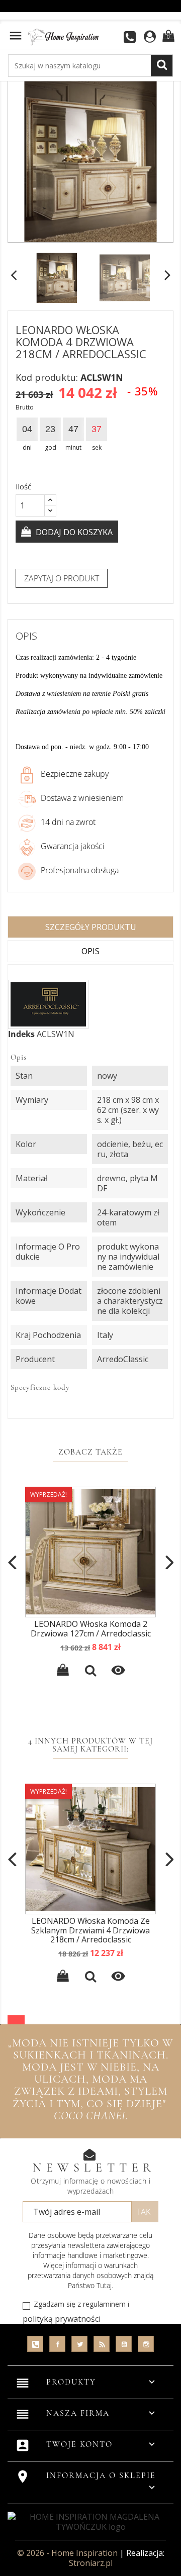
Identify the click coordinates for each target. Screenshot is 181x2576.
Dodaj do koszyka (73, 532)
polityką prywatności (62, 2319)
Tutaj (104, 2285)
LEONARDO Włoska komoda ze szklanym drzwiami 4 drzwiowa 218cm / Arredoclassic (90, 1930)
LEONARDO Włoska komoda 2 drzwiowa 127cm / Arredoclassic (91, 1629)
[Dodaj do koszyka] (63, 1672)
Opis (90, 951)
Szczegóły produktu (91, 927)
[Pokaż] (90, 1672)
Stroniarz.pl (91, 2563)
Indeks (21, 1034)
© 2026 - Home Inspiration (68, 2553)
